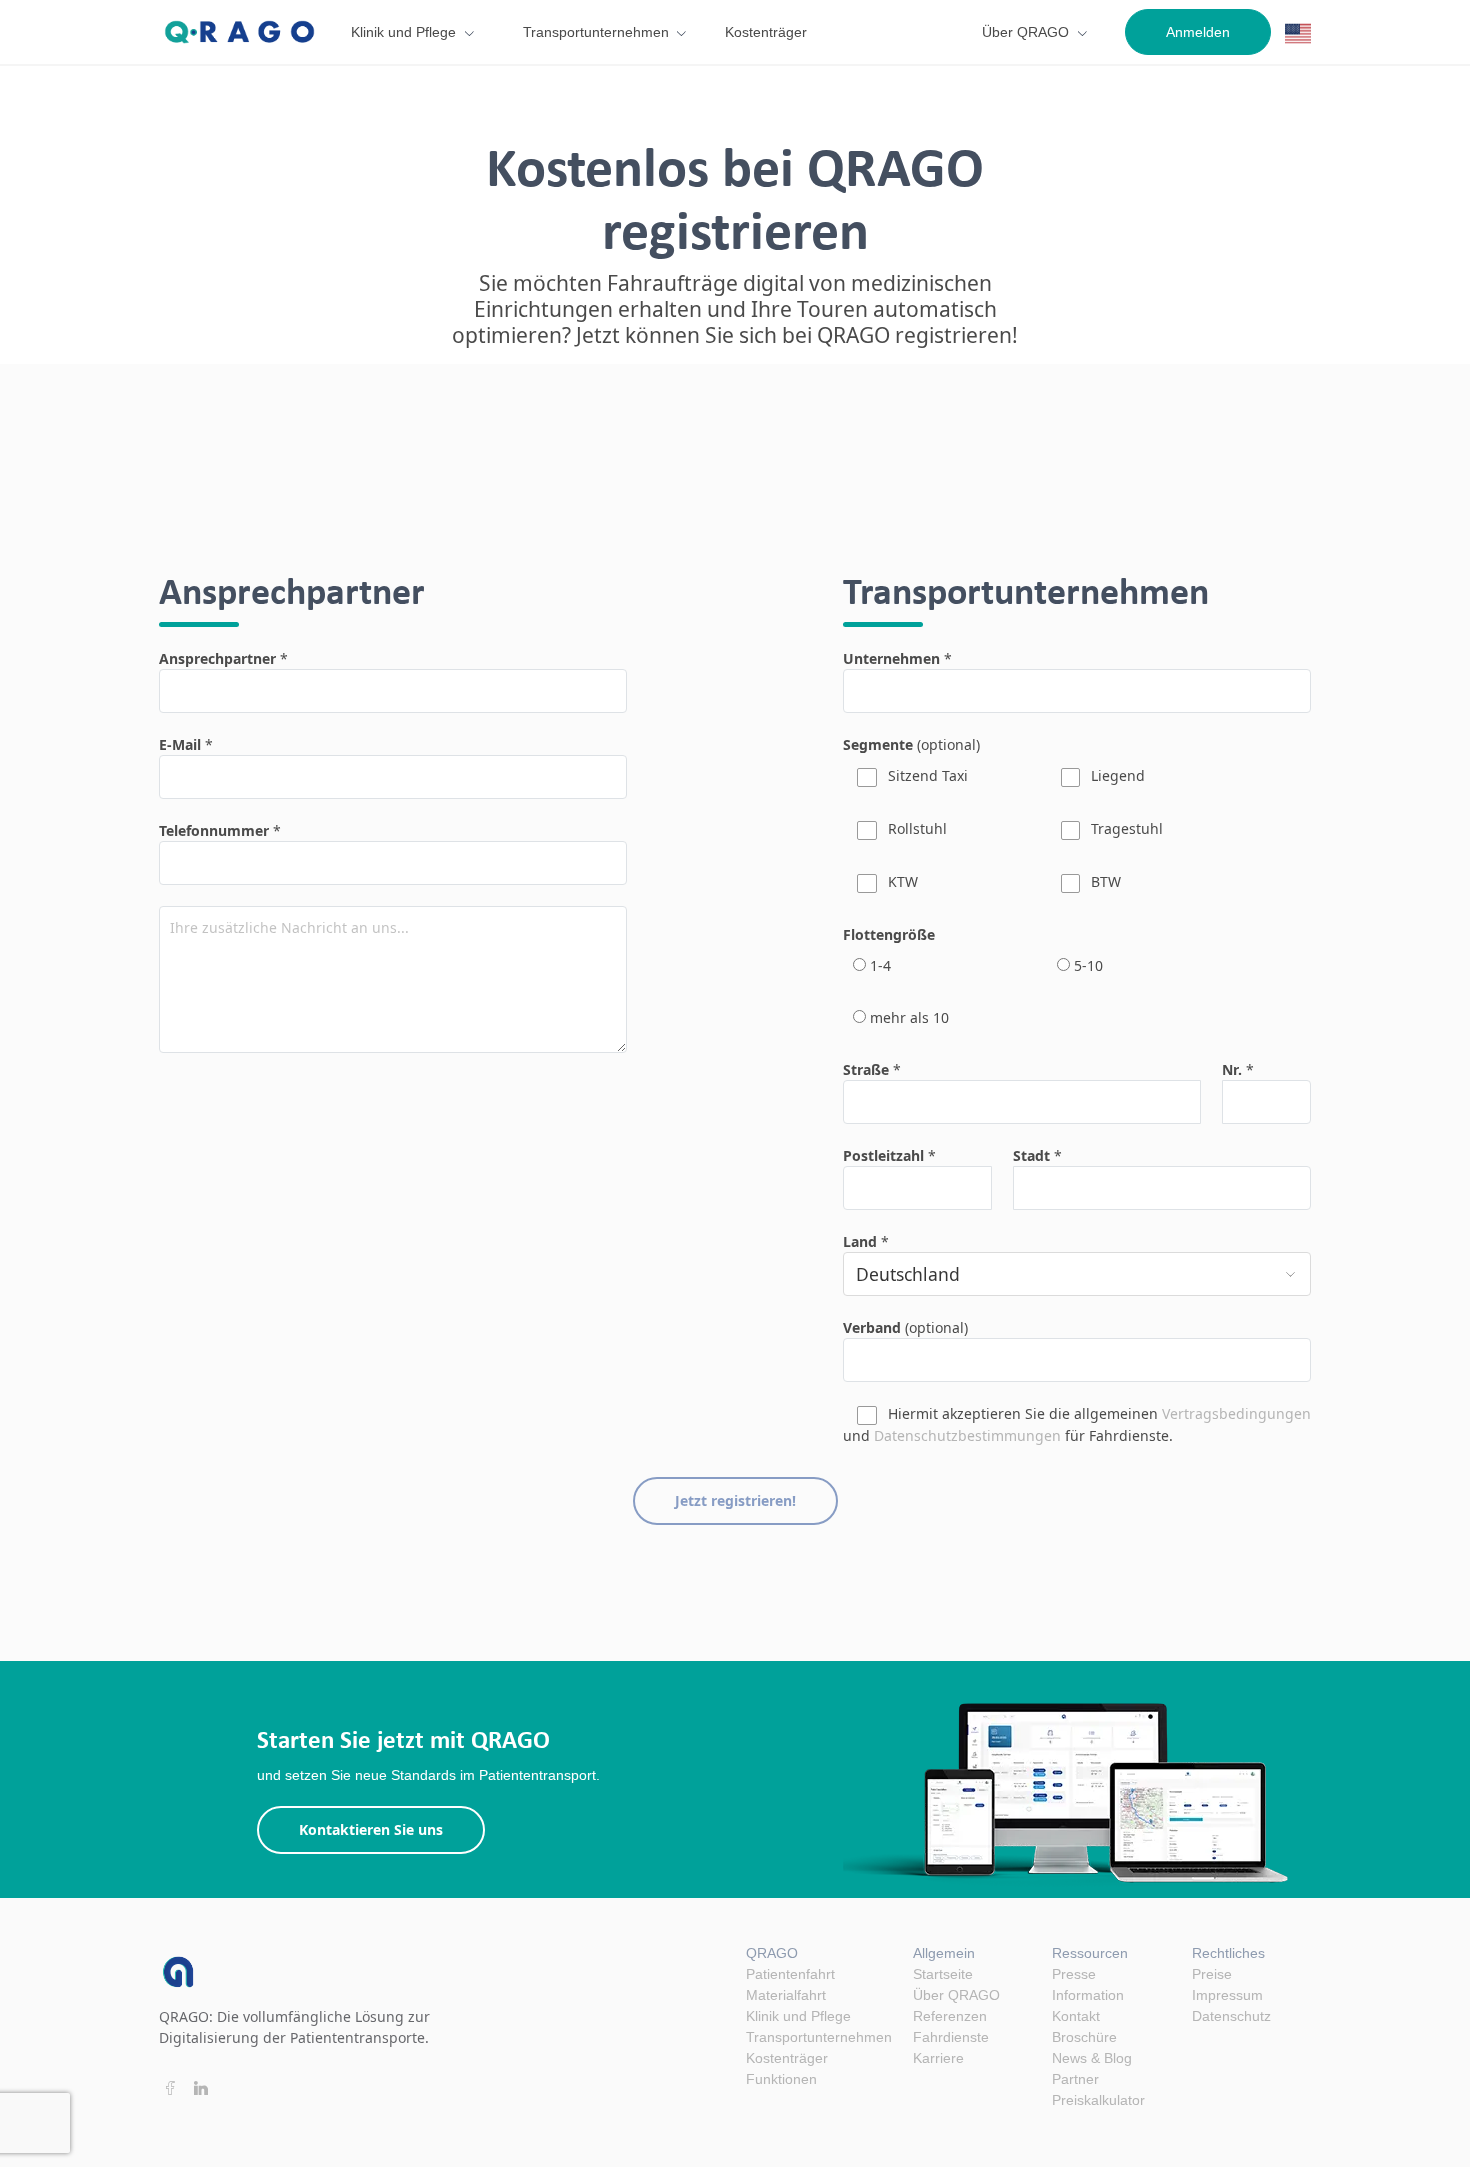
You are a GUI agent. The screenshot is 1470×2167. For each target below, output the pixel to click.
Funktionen (781, 2079)
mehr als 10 (907, 1018)
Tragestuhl (1125, 828)
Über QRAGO (1025, 32)
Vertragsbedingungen (1236, 1413)
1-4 (878, 966)
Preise (1212, 1974)
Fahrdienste (951, 2037)
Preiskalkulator (1098, 2100)
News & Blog (1092, 2058)
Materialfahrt (786, 1995)
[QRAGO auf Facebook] (169, 2088)
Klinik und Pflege (403, 32)
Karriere (938, 2058)
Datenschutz (1231, 2016)
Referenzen (950, 2016)
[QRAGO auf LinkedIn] (201, 2088)
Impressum (1227, 1995)
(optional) (911, 744)
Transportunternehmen (596, 32)
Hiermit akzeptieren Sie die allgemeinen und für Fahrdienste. (1077, 1424)
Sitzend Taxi (926, 775)
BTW (1104, 881)
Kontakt (1076, 2016)
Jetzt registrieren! (735, 1500)
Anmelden (1198, 32)
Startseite (943, 1974)
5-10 (1086, 966)
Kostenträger (766, 32)
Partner (1075, 2079)
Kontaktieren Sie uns (371, 1829)
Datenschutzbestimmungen (967, 1435)
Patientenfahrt (790, 1974)
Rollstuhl (915, 828)
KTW (901, 881)
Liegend (1116, 775)
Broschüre (1084, 2037)
